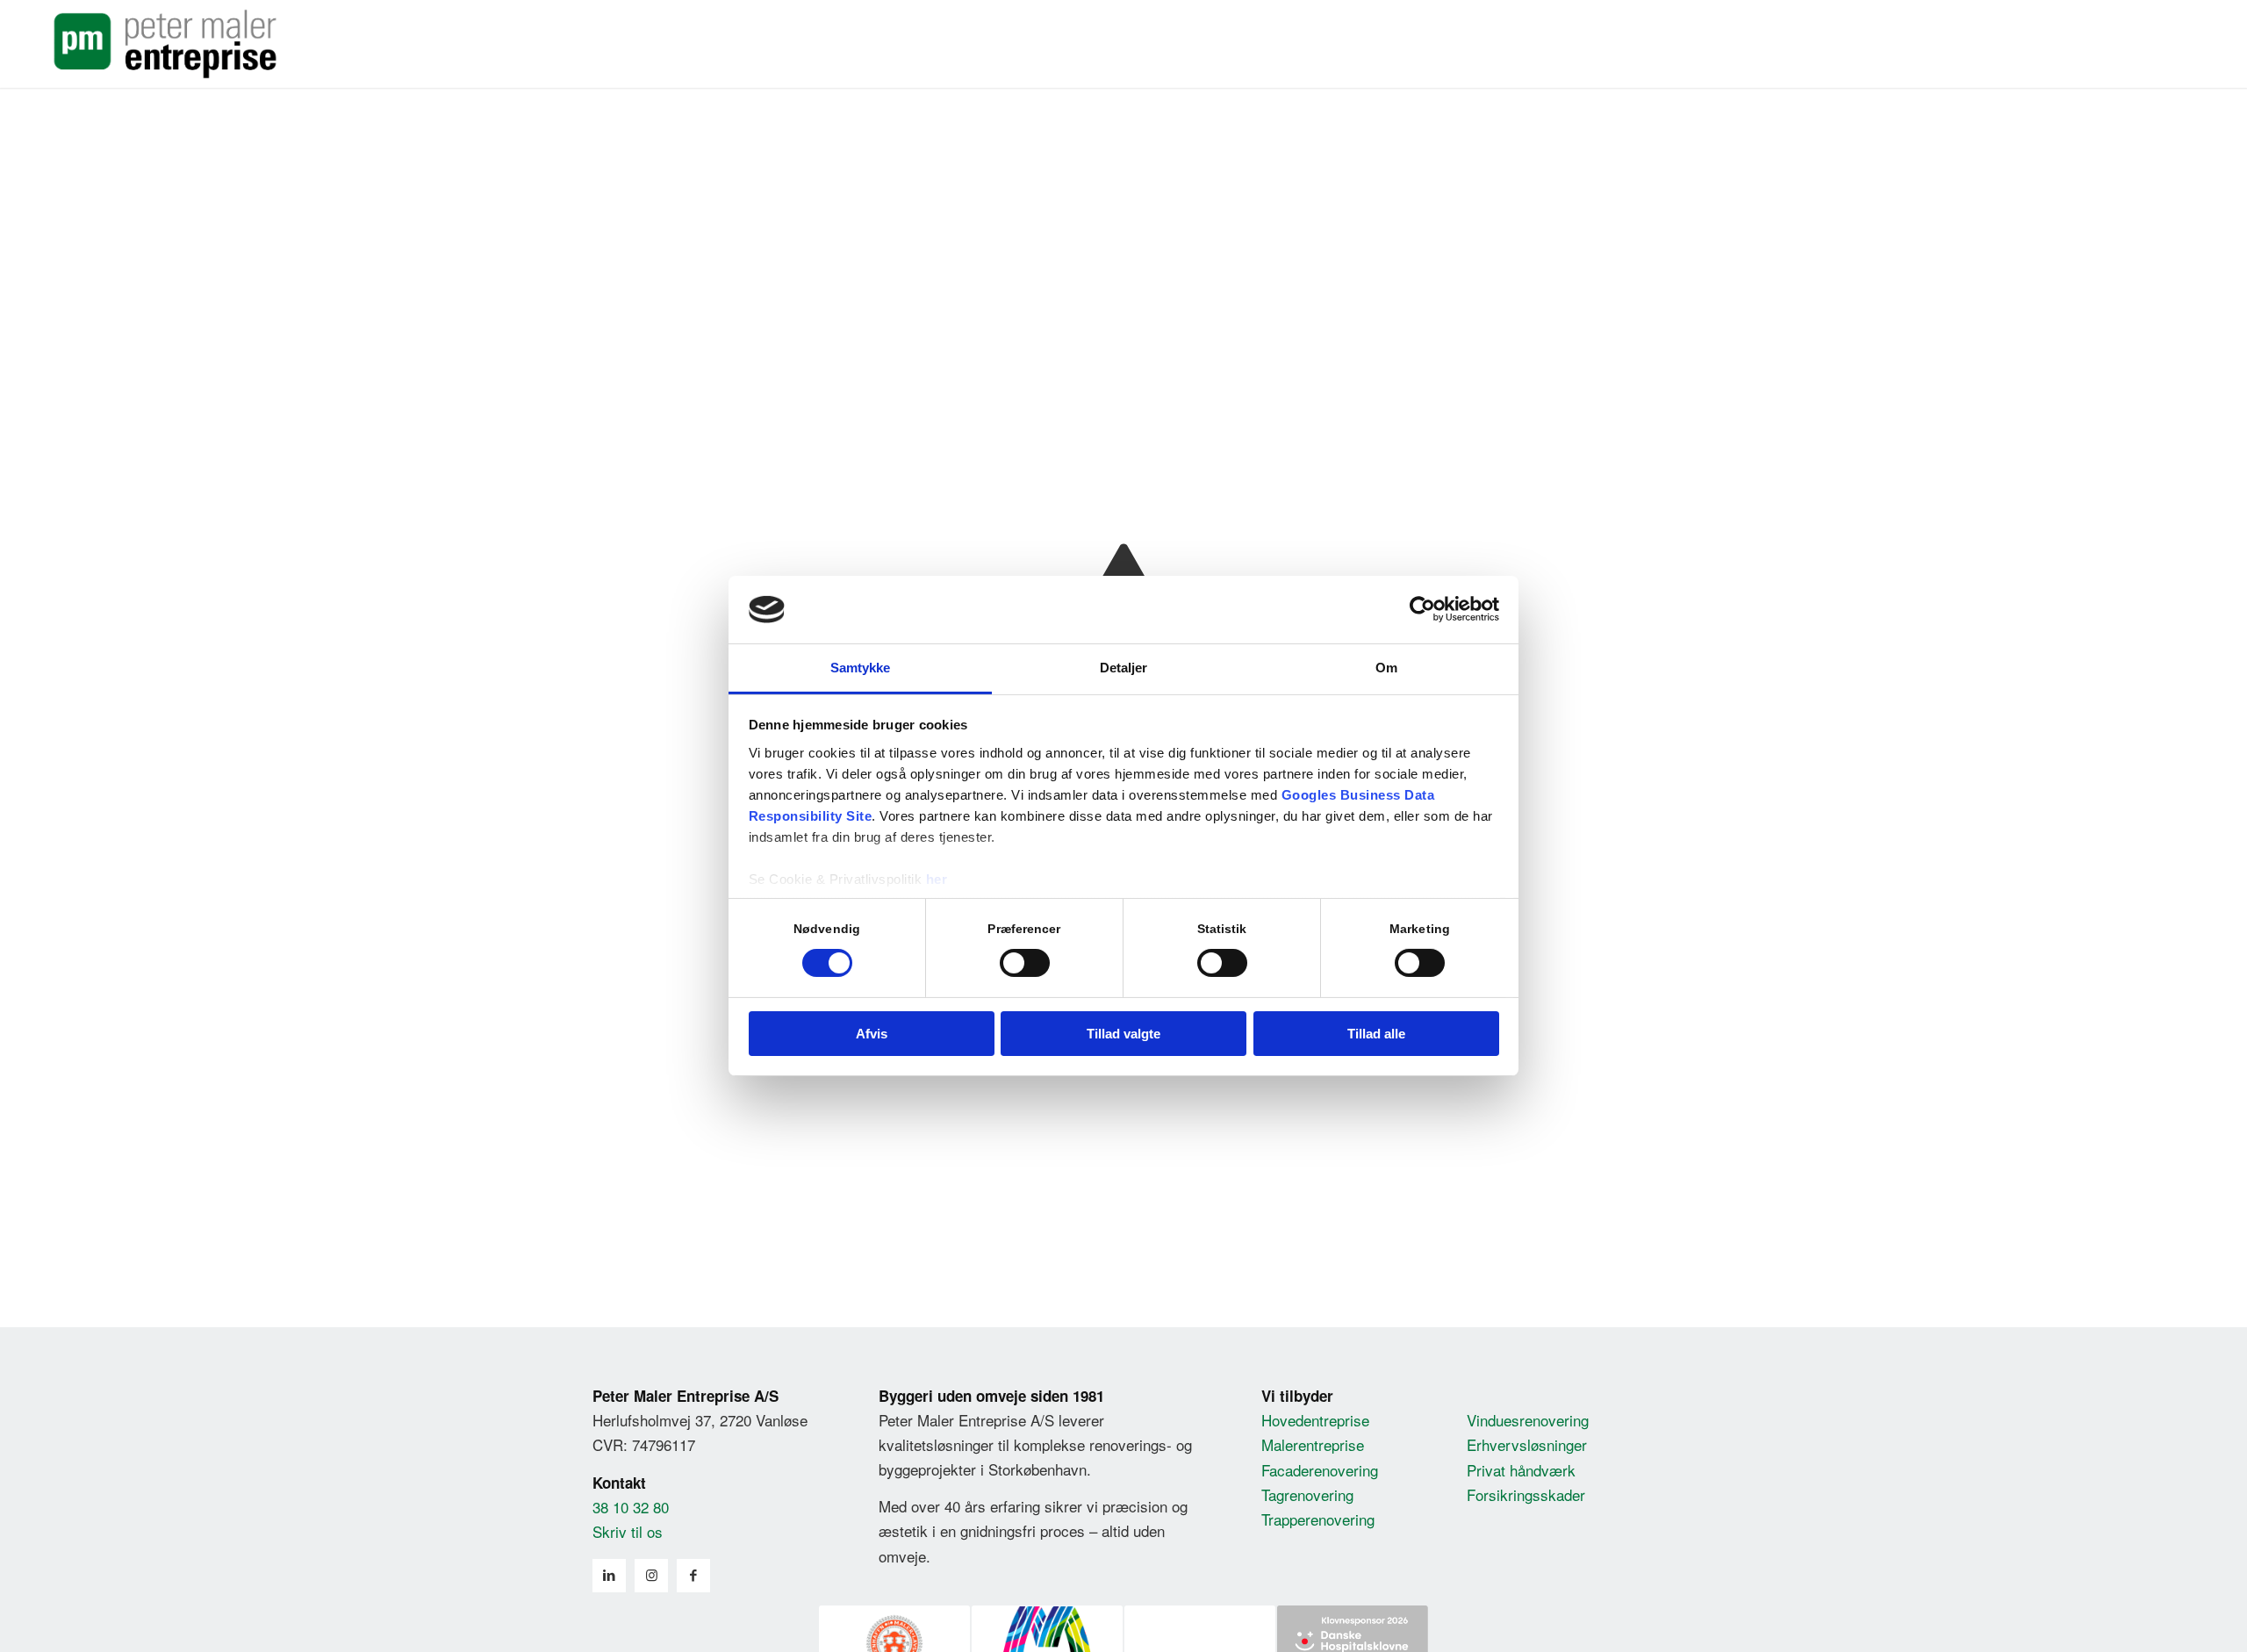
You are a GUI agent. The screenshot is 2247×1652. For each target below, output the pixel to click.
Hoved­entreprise (1315, 1420)
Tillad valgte (1123, 1034)
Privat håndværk (1521, 1470)
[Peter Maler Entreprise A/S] (165, 44)
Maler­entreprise (1313, 1444)
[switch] (1025, 963)
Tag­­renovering (1307, 1494)
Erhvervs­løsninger (1527, 1444)
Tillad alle (1376, 1034)
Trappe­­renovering (1318, 1519)
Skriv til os (628, 1531)
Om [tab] (1386, 668)
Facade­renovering (1320, 1470)
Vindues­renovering (1528, 1420)
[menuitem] (2103, 44)
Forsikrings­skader (1526, 1494)
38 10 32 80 (631, 1507)
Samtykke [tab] (861, 668)
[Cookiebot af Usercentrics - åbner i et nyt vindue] (1422, 609)
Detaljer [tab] (1124, 668)
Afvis (872, 1034)
